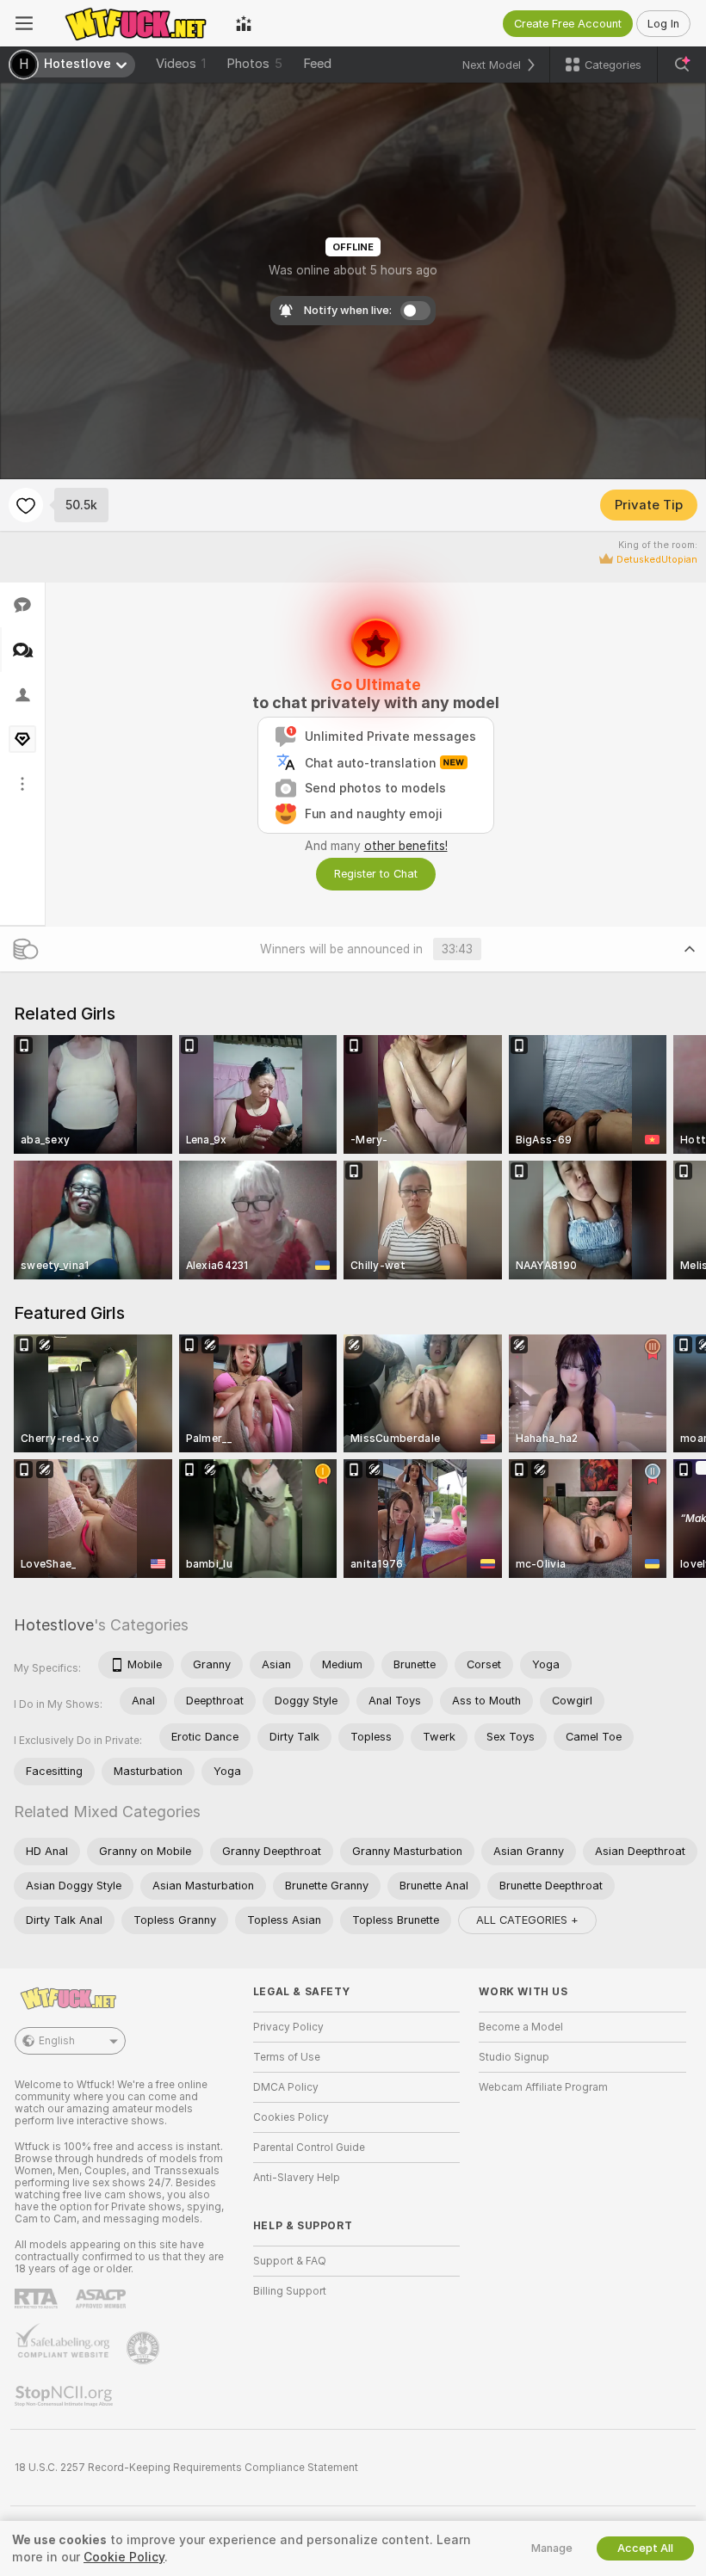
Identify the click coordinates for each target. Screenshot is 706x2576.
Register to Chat (376, 874)
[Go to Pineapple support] (145, 2348)
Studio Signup (514, 2057)
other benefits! (406, 846)
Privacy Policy (288, 2027)
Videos (181, 64)
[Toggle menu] (24, 23)
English (57, 2041)
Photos (254, 64)
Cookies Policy (291, 2117)
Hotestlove (54, 1625)
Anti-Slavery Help (297, 2178)
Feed (317, 64)
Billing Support (290, 2291)
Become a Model (521, 2027)
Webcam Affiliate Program (543, 2087)
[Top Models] (244, 23)
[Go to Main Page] (134, 23)
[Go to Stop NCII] (65, 2396)
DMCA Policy (286, 2087)
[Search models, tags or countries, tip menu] (682, 65)
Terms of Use (287, 2057)
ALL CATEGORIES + (527, 1920)
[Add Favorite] (26, 505)
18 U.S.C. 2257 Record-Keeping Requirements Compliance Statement (186, 2468)
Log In (663, 24)
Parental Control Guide (309, 2148)
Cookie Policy (124, 2557)
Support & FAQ (290, 2261)
